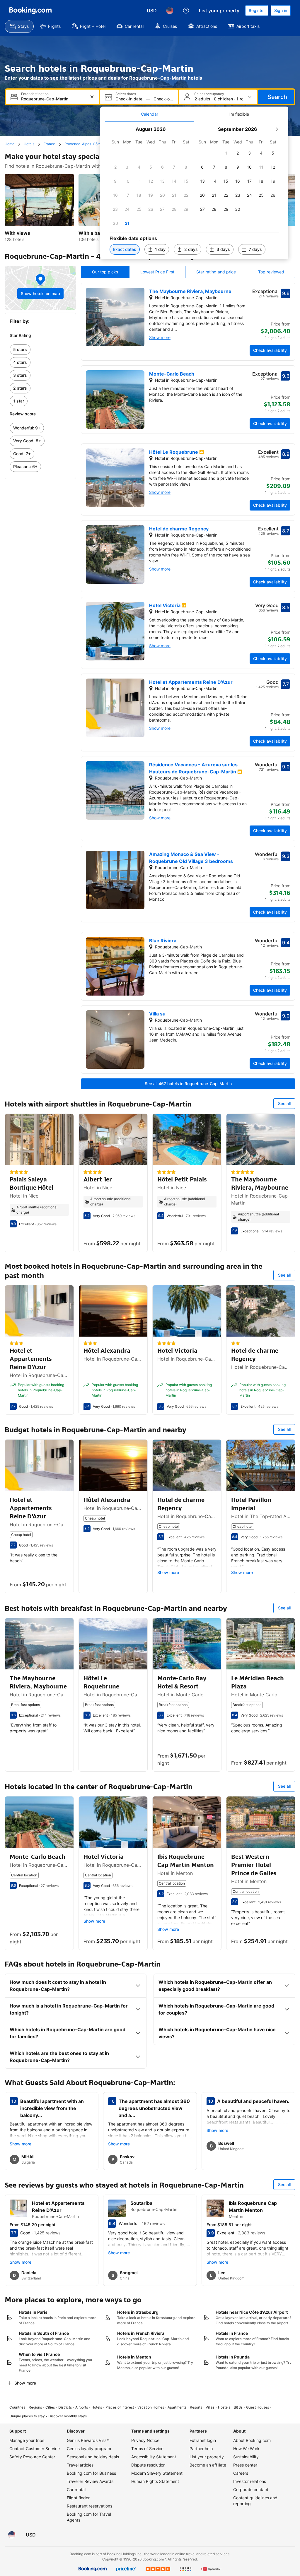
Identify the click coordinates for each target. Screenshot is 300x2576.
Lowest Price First (157, 272)
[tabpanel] (194, 191)
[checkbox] (186, 153)
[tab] (150, 114)
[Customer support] (186, 11)
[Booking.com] (30, 11)
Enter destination (35, 94)
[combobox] (53, 99)
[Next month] (277, 129)
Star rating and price (216, 272)
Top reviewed (271, 272)
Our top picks (105, 272)
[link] (40, 350)
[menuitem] (19, 26)
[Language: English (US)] (170, 11)
